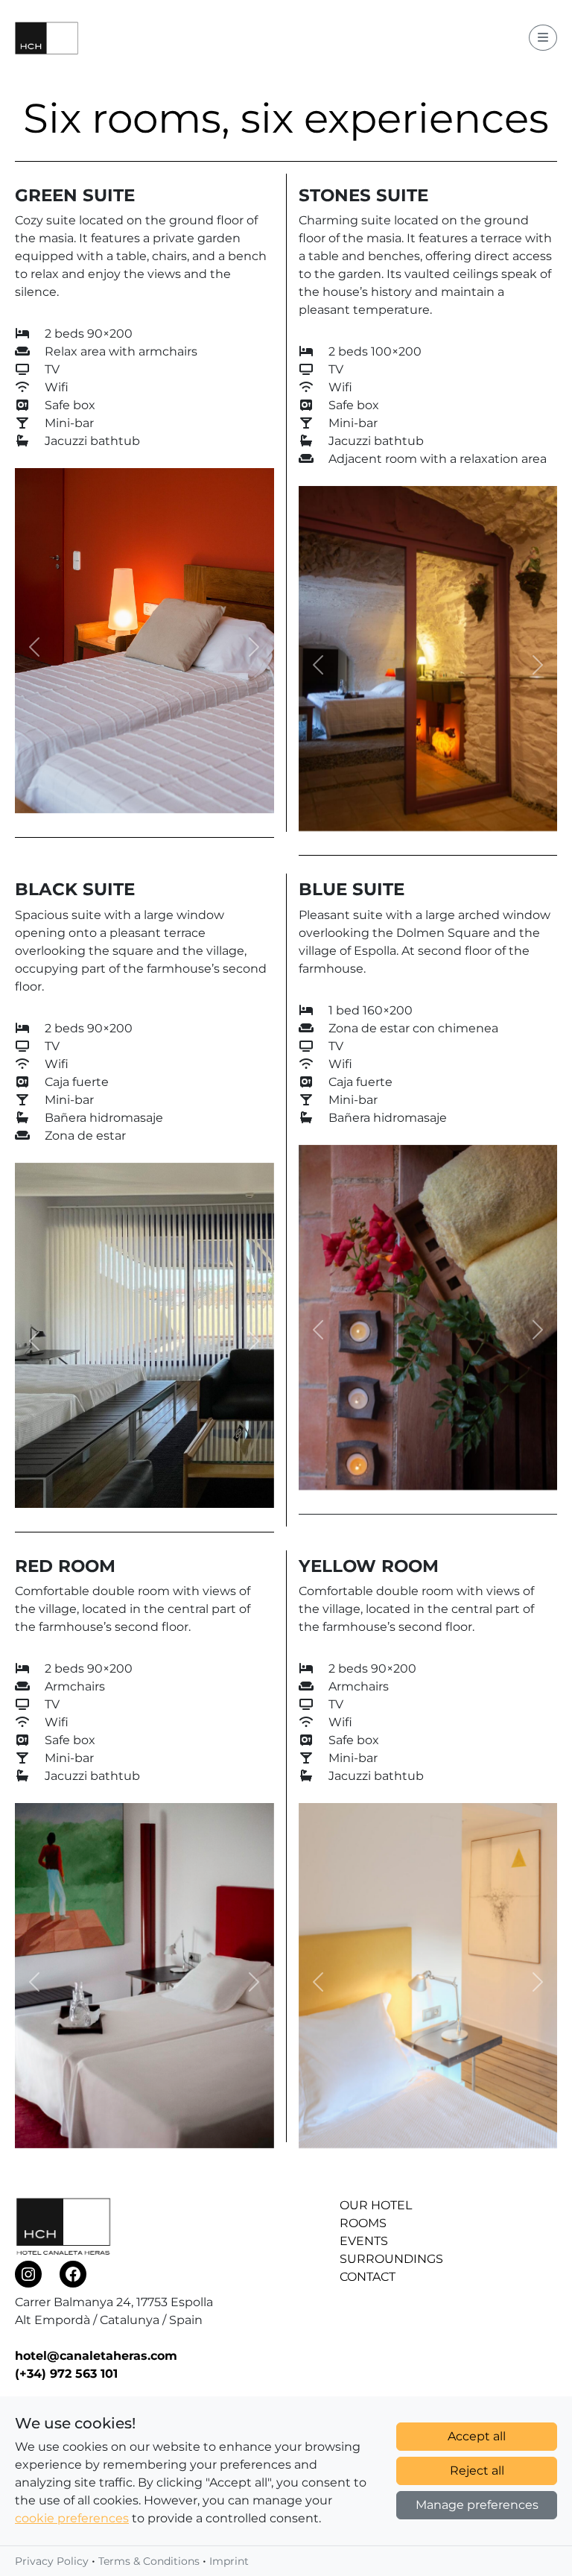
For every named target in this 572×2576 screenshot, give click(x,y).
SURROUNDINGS (391, 2259)
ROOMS (363, 2223)
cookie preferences (72, 2518)
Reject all (477, 2471)
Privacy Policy (52, 2561)
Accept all (477, 2436)
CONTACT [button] (368, 2277)
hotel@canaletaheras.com (96, 2356)
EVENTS (364, 2241)
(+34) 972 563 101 (66, 2374)
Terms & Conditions (149, 2561)
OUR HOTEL (376, 2205)
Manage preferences (477, 2505)
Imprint (229, 2561)
